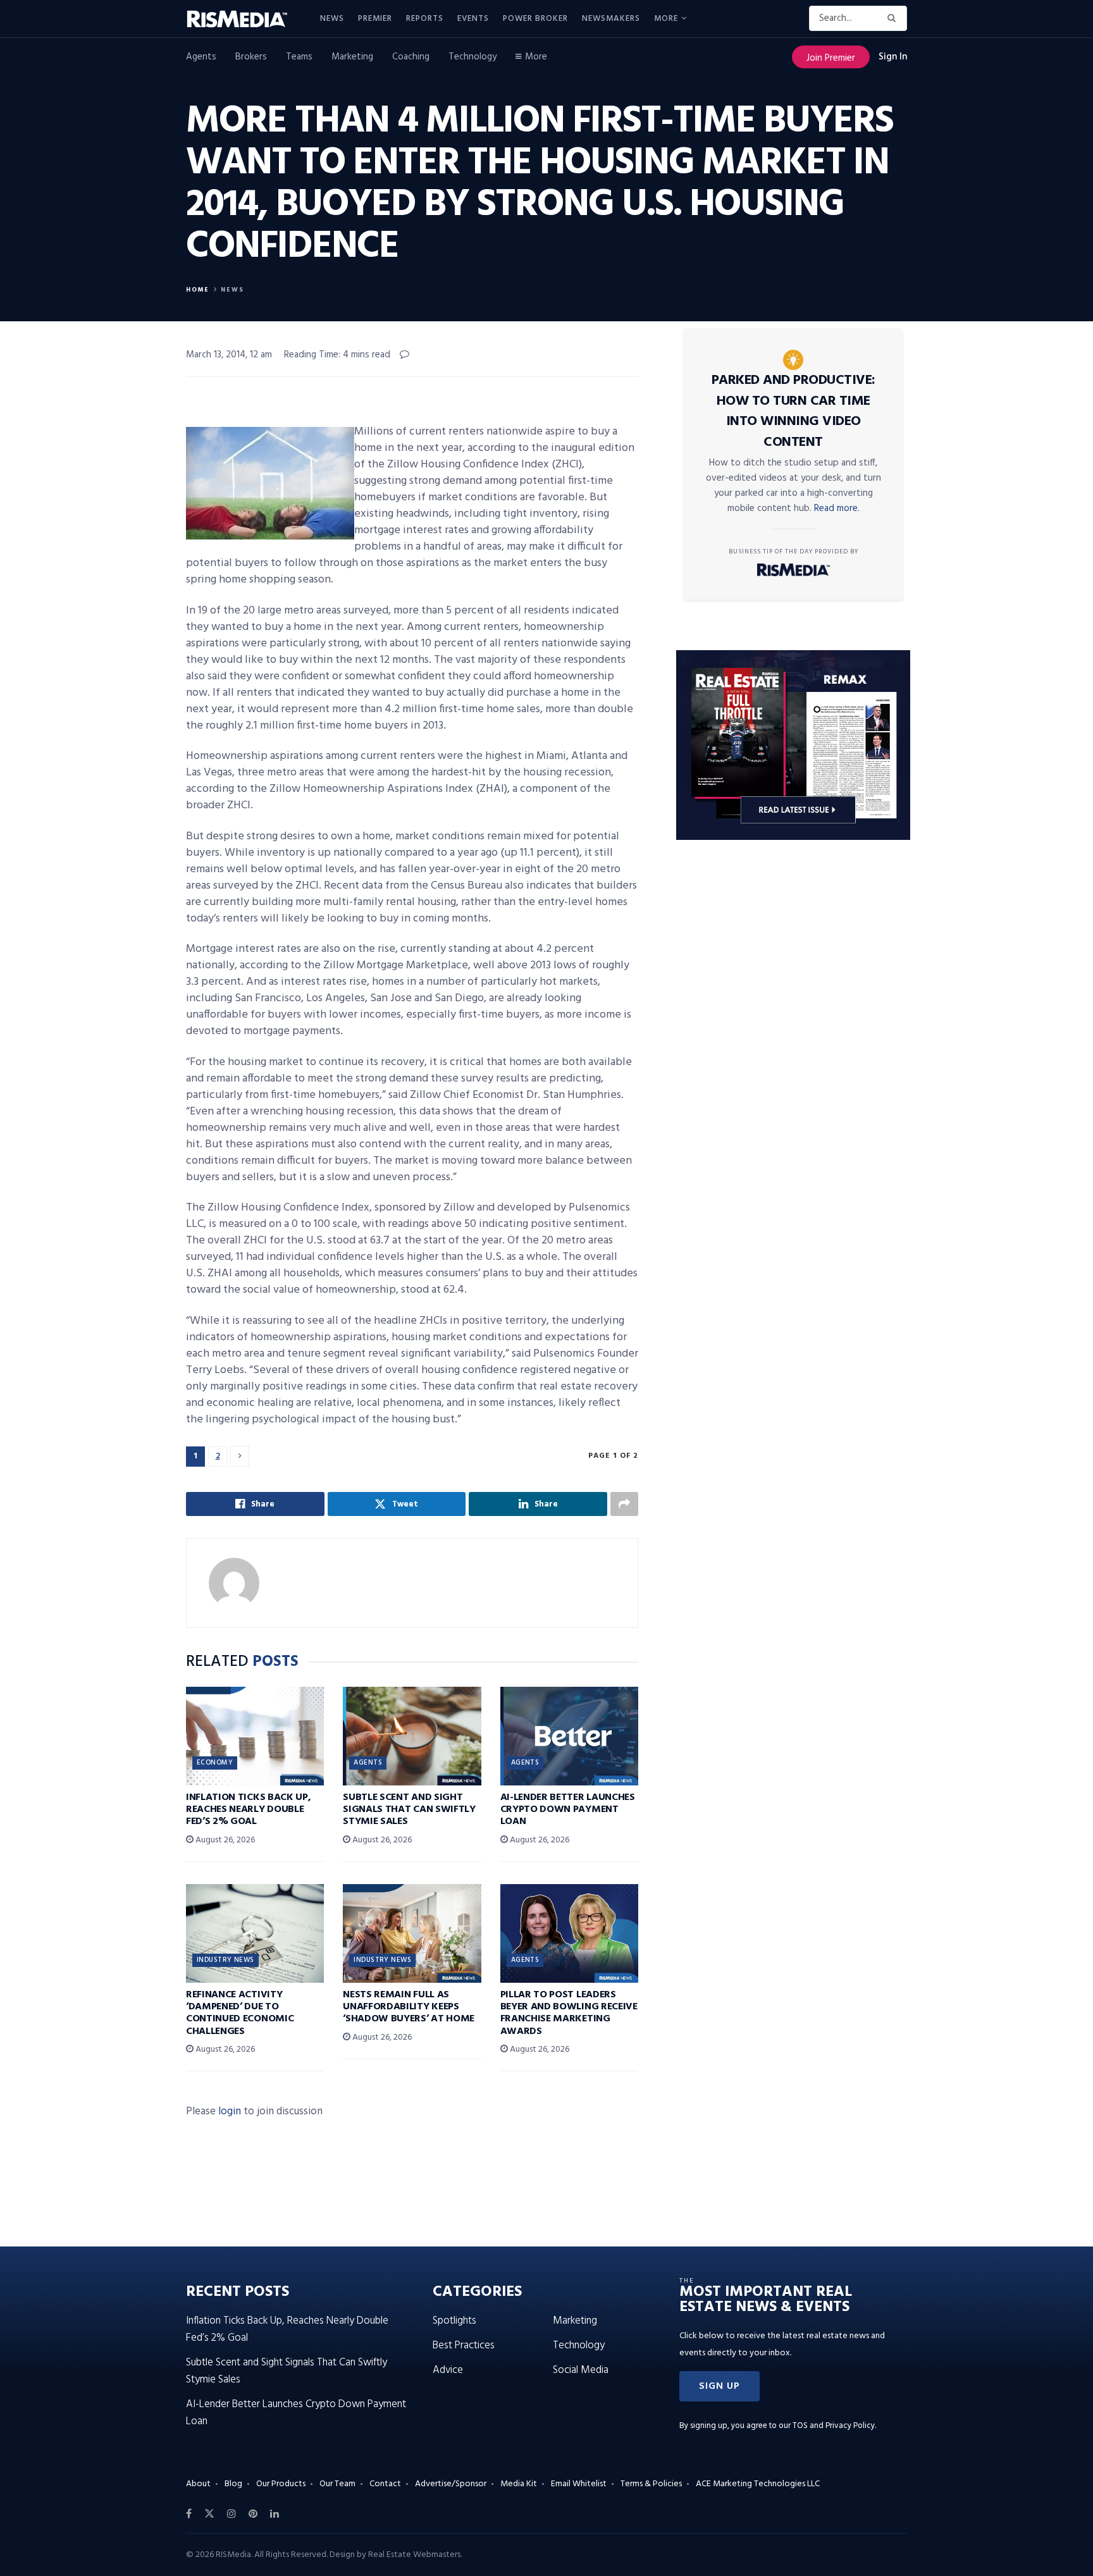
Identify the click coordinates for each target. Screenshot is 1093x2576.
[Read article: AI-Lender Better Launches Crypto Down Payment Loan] (569, 1736)
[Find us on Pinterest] (253, 2514)
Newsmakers (611, 19)
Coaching (411, 57)
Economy (215, 1763)
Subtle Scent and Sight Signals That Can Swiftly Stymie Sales (409, 1809)
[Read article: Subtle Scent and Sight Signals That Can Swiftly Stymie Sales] (412, 1736)
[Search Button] (894, 18)
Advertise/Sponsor (451, 2484)
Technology (472, 57)
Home (198, 290)
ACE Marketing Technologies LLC (758, 2484)
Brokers (251, 57)
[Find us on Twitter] (209, 2514)
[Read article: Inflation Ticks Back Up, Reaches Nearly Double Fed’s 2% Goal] (255, 1736)
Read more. (837, 508)
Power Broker (535, 19)
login (230, 2111)
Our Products (281, 2484)
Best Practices (464, 2345)
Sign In (893, 57)
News (332, 19)
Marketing (352, 57)
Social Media (581, 2370)
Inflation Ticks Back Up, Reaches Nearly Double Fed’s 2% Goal (248, 1809)
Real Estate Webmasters (414, 2555)
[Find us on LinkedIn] (275, 2514)
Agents (201, 57)
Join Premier (831, 58)
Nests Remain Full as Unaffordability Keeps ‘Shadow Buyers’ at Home (409, 2007)
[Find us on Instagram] (232, 2514)
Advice (448, 2370)
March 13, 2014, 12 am (229, 355)
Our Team (337, 2484)
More (666, 19)
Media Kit (519, 2484)
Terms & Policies (651, 2484)
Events (473, 19)
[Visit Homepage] (244, 19)
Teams (299, 57)
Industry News (225, 1960)
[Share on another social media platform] (624, 1504)
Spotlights (454, 2321)
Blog (233, 2484)
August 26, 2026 (224, 1840)
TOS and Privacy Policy (834, 2426)
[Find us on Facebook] (189, 2514)
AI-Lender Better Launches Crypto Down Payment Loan (568, 1809)
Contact (385, 2484)
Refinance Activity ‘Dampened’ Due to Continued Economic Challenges (240, 2013)
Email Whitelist (579, 2484)
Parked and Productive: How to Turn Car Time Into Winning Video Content (794, 411)
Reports (425, 19)
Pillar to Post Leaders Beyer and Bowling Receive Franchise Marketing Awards (569, 2013)
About (198, 2484)
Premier (375, 19)
